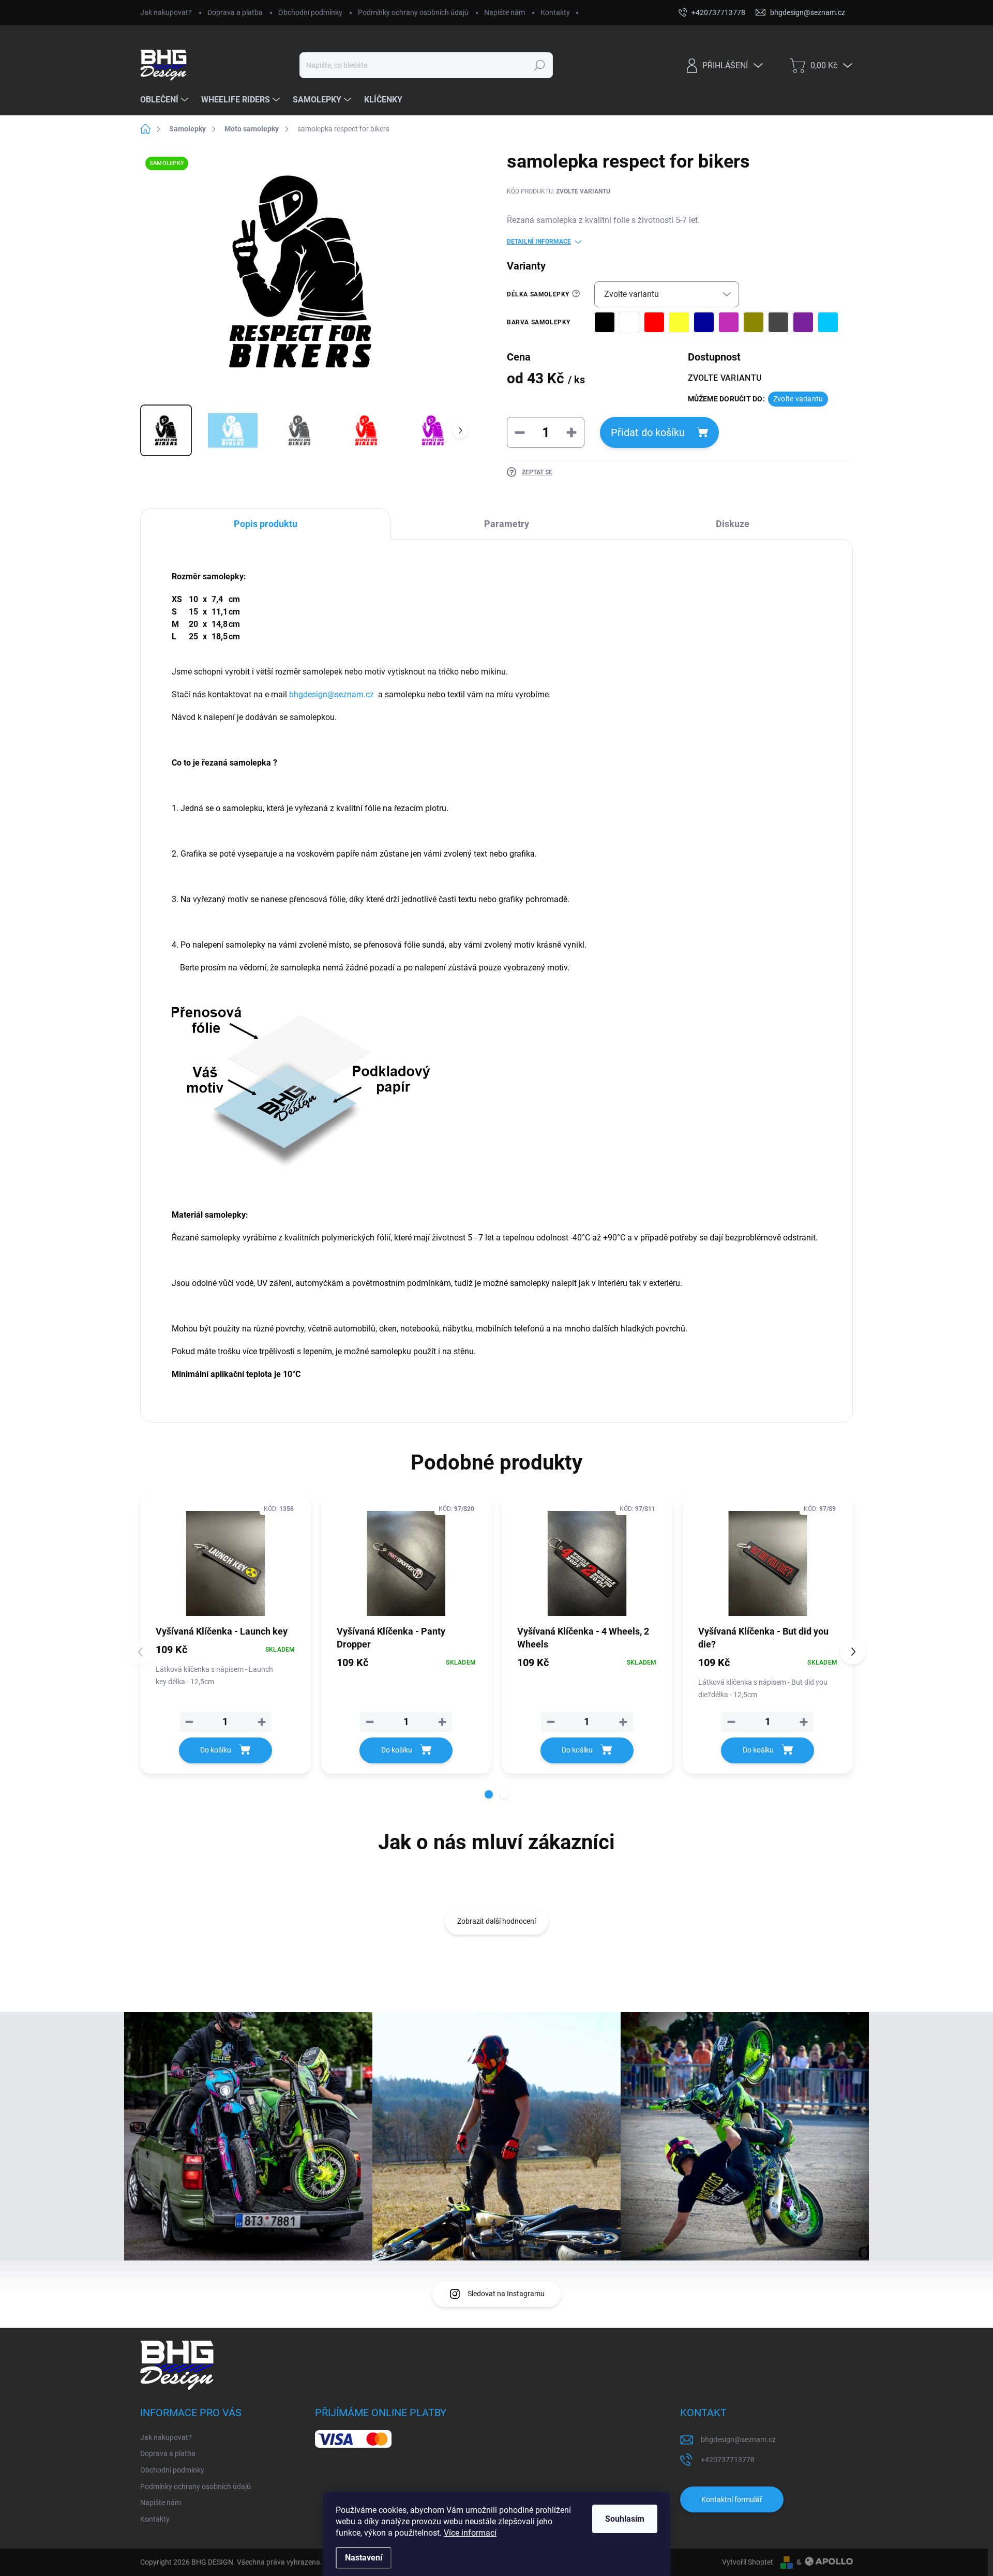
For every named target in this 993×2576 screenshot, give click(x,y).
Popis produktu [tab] (266, 524)
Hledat (540, 65)
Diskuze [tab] (733, 524)
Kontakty (555, 12)
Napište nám (505, 12)
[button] (489, 1794)
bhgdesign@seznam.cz (738, 2439)
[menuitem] (165, 100)
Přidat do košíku (648, 432)
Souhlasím (625, 2519)
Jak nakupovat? (166, 12)
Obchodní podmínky (310, 12)
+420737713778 (728, 2460)
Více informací (470, 2533)
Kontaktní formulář (732, 2499)
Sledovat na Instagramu (506, 2294)
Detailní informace (539, 242)
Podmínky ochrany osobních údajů (413, 12)
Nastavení (364, 2558)
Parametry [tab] (507, 524)
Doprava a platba (235, 12)
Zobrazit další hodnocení (496, 1921)
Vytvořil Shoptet (748, 2562)
